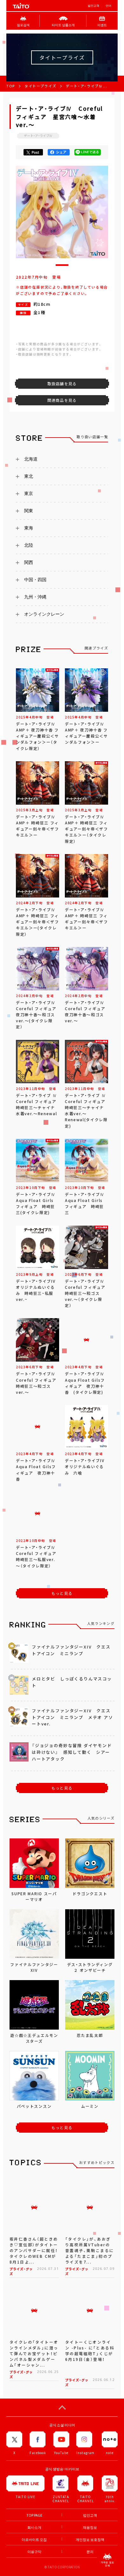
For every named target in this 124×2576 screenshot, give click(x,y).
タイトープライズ (40, 86)
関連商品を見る (62, 400)
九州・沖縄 (35, 597)
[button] (62, 265)
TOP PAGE (34, 2515)
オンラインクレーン (44, 614)
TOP (11, 86)
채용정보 (90, 2527)
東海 (29, 528)
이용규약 (34, 2552)
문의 (90, 2552)
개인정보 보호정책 (90, 2539)
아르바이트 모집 (34, 2539)
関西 (29, 562)
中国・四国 (35, 580)
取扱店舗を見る (62, 384)
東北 (29, 476)
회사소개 (34, 2527)
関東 (29, 511)
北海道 (31, 459)
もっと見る (62, 1593)
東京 (29, 493)
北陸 (29, 545)
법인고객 (93, 6)
